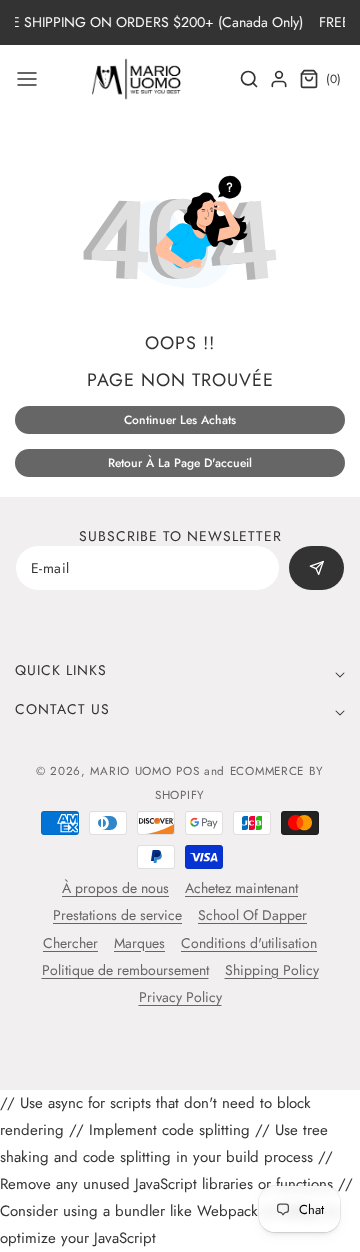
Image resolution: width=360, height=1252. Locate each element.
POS (187, 771)
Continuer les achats (180, 420)
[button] (27, 79)
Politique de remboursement (125, 970)
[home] (180, 1227)
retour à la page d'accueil (180, 463)
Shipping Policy (272, 970)
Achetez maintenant (241, 888)
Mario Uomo (130, 771)
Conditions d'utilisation (249, 943)
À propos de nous (115, 888)
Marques (139, 943)
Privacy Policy (180, 997)
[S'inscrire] (317, 568)
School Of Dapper (252, 915)
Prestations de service (117, 915)
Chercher (70, 943)
